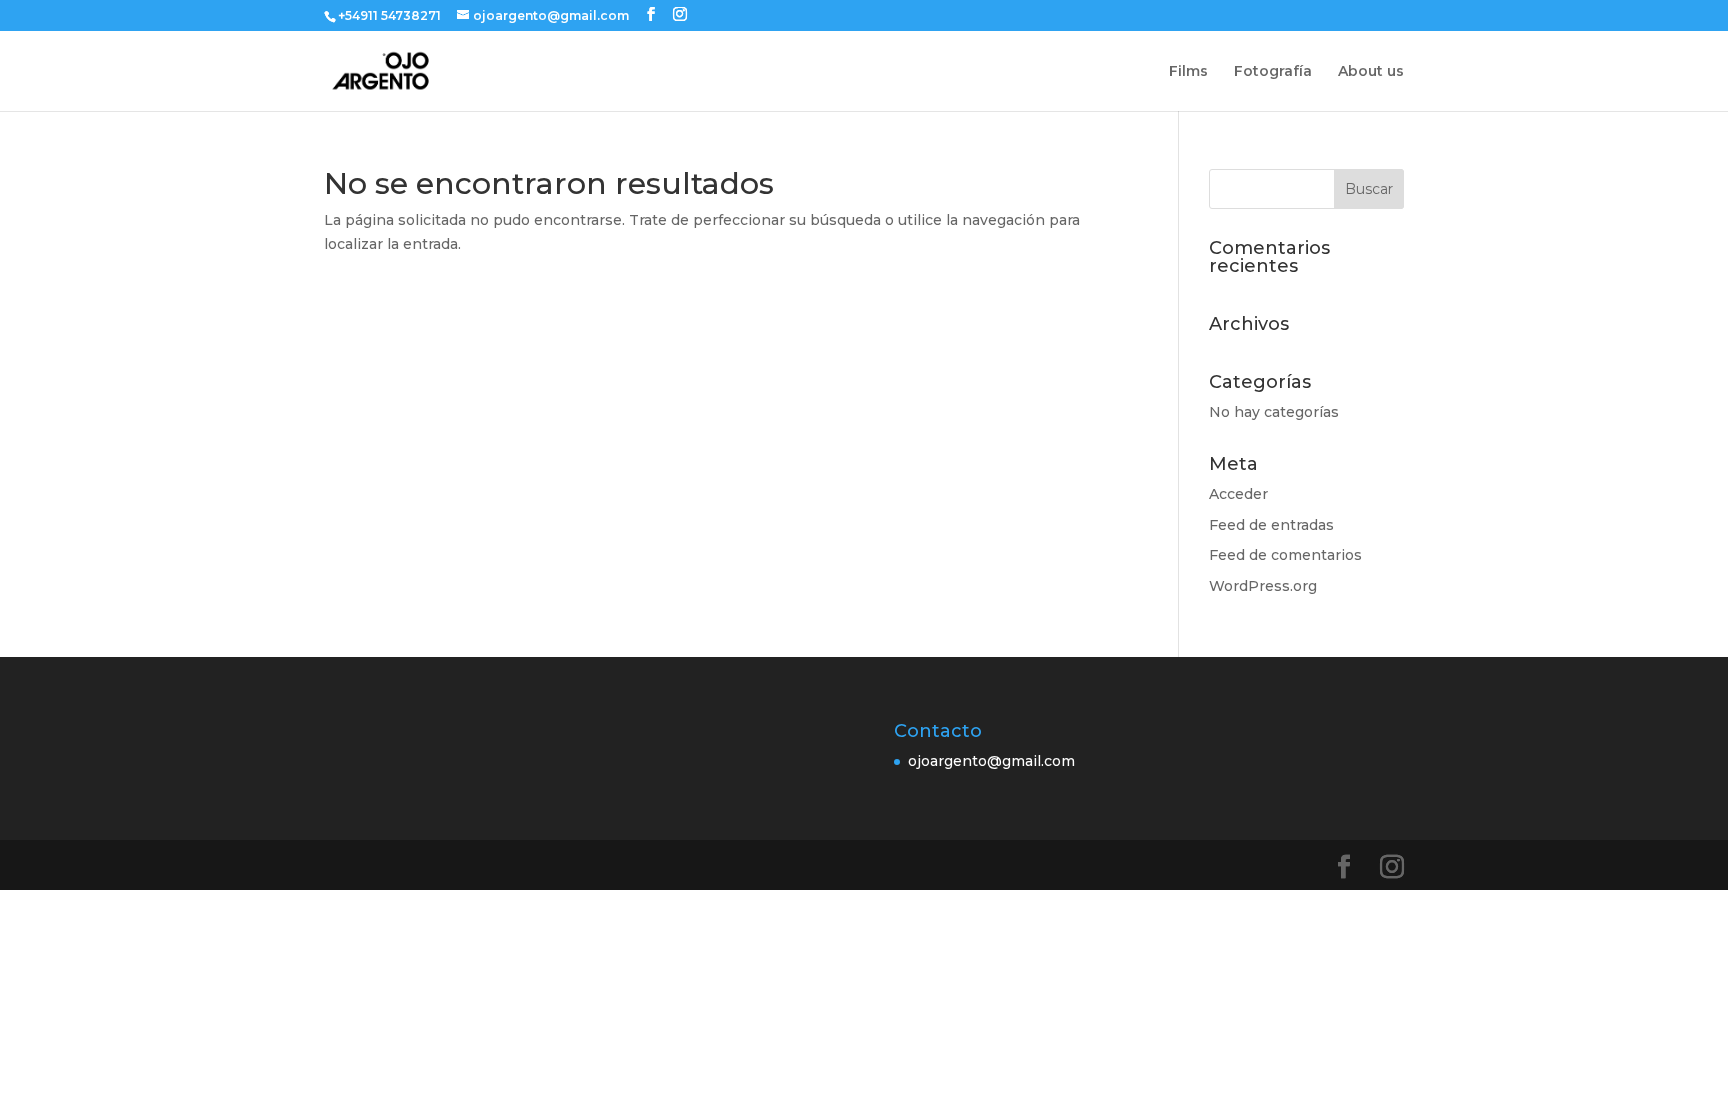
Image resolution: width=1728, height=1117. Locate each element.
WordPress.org (1263, 586)
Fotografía (1273, 72)
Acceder (1238, 494)
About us (1371, 72)
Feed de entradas (1271, 525)
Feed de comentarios (1285, 555)
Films (1188, 72)
